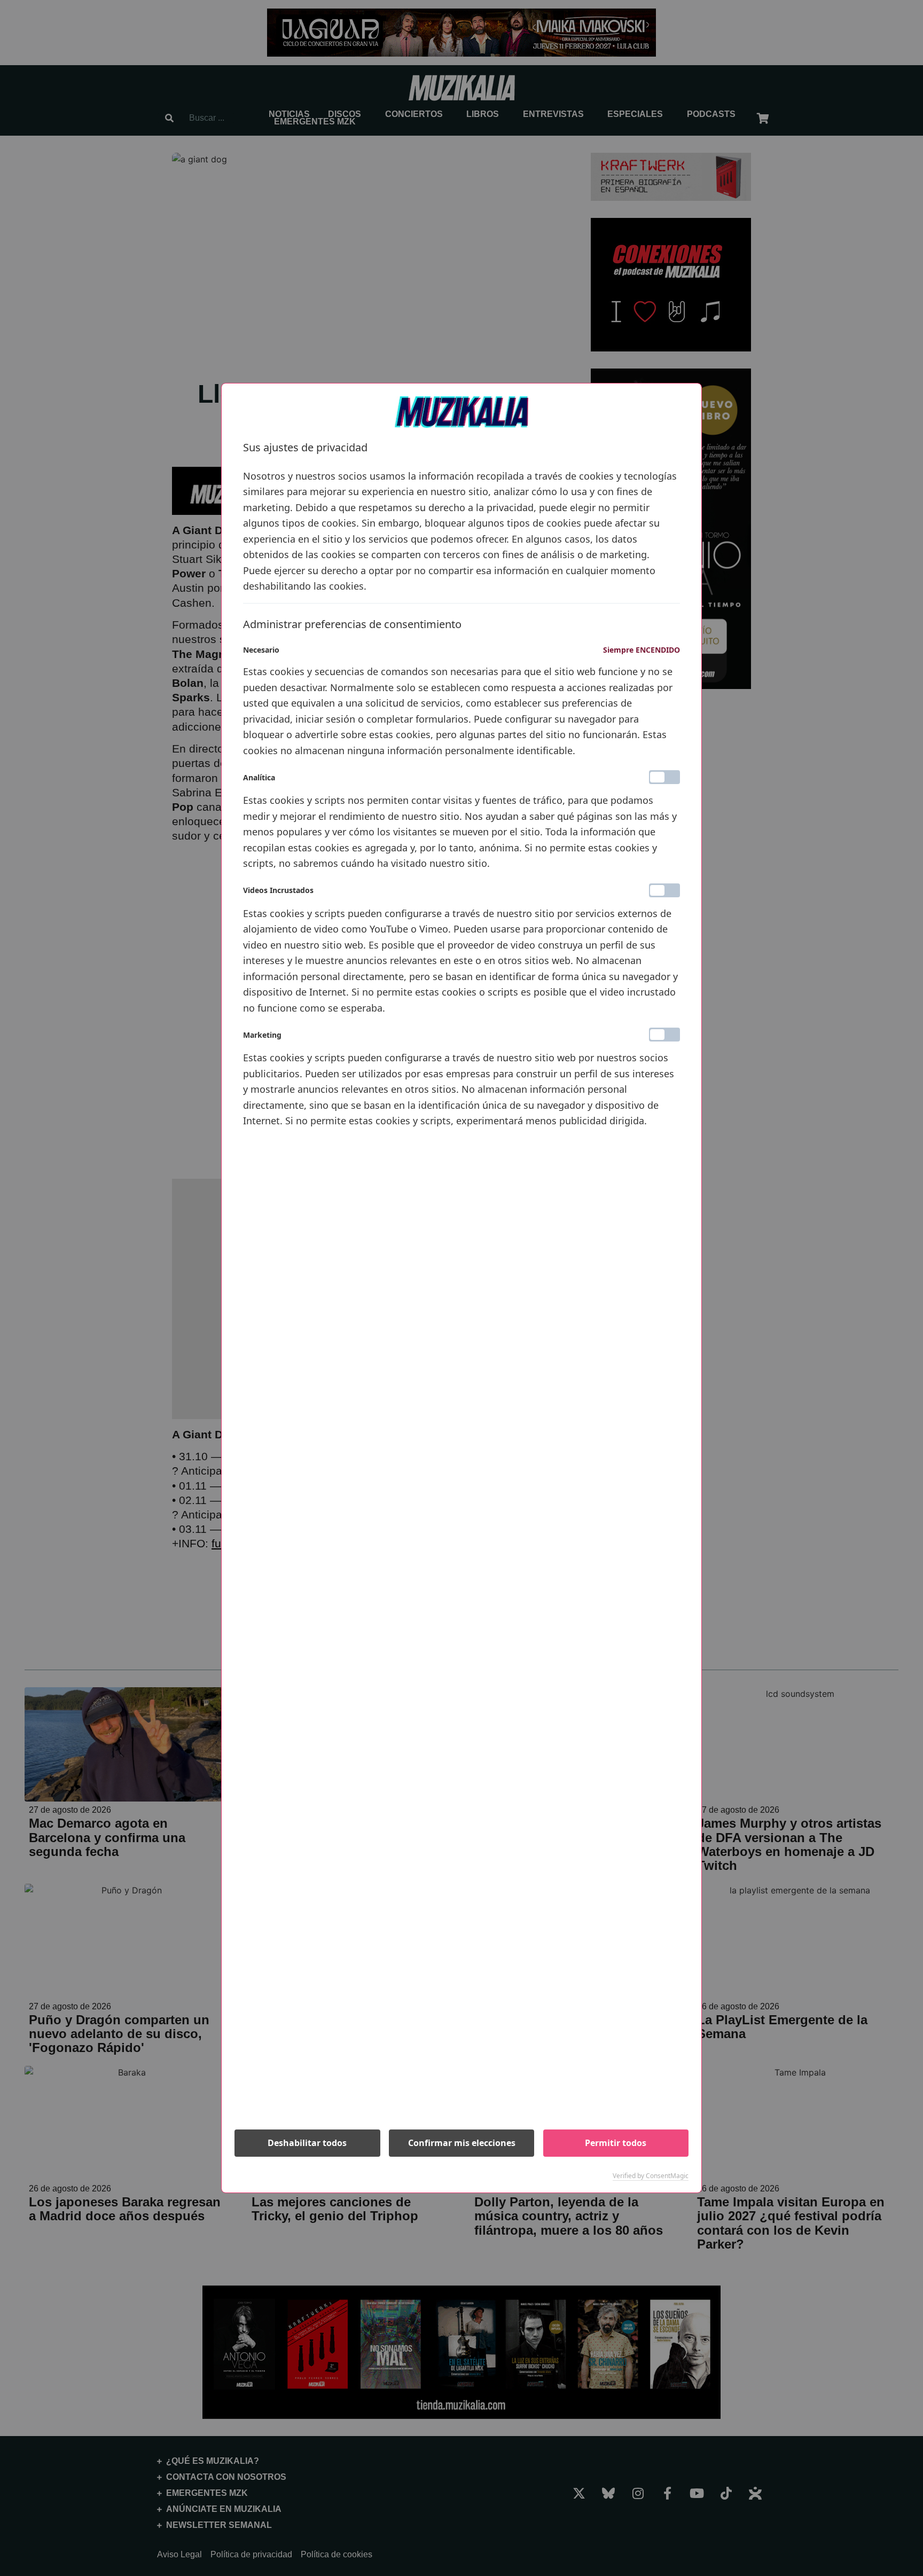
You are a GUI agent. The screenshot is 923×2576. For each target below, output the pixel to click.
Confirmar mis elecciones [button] (462, 2143)
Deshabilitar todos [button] (307, 2143)
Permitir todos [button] (616, 2143)
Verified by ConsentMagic (651, 2176)
